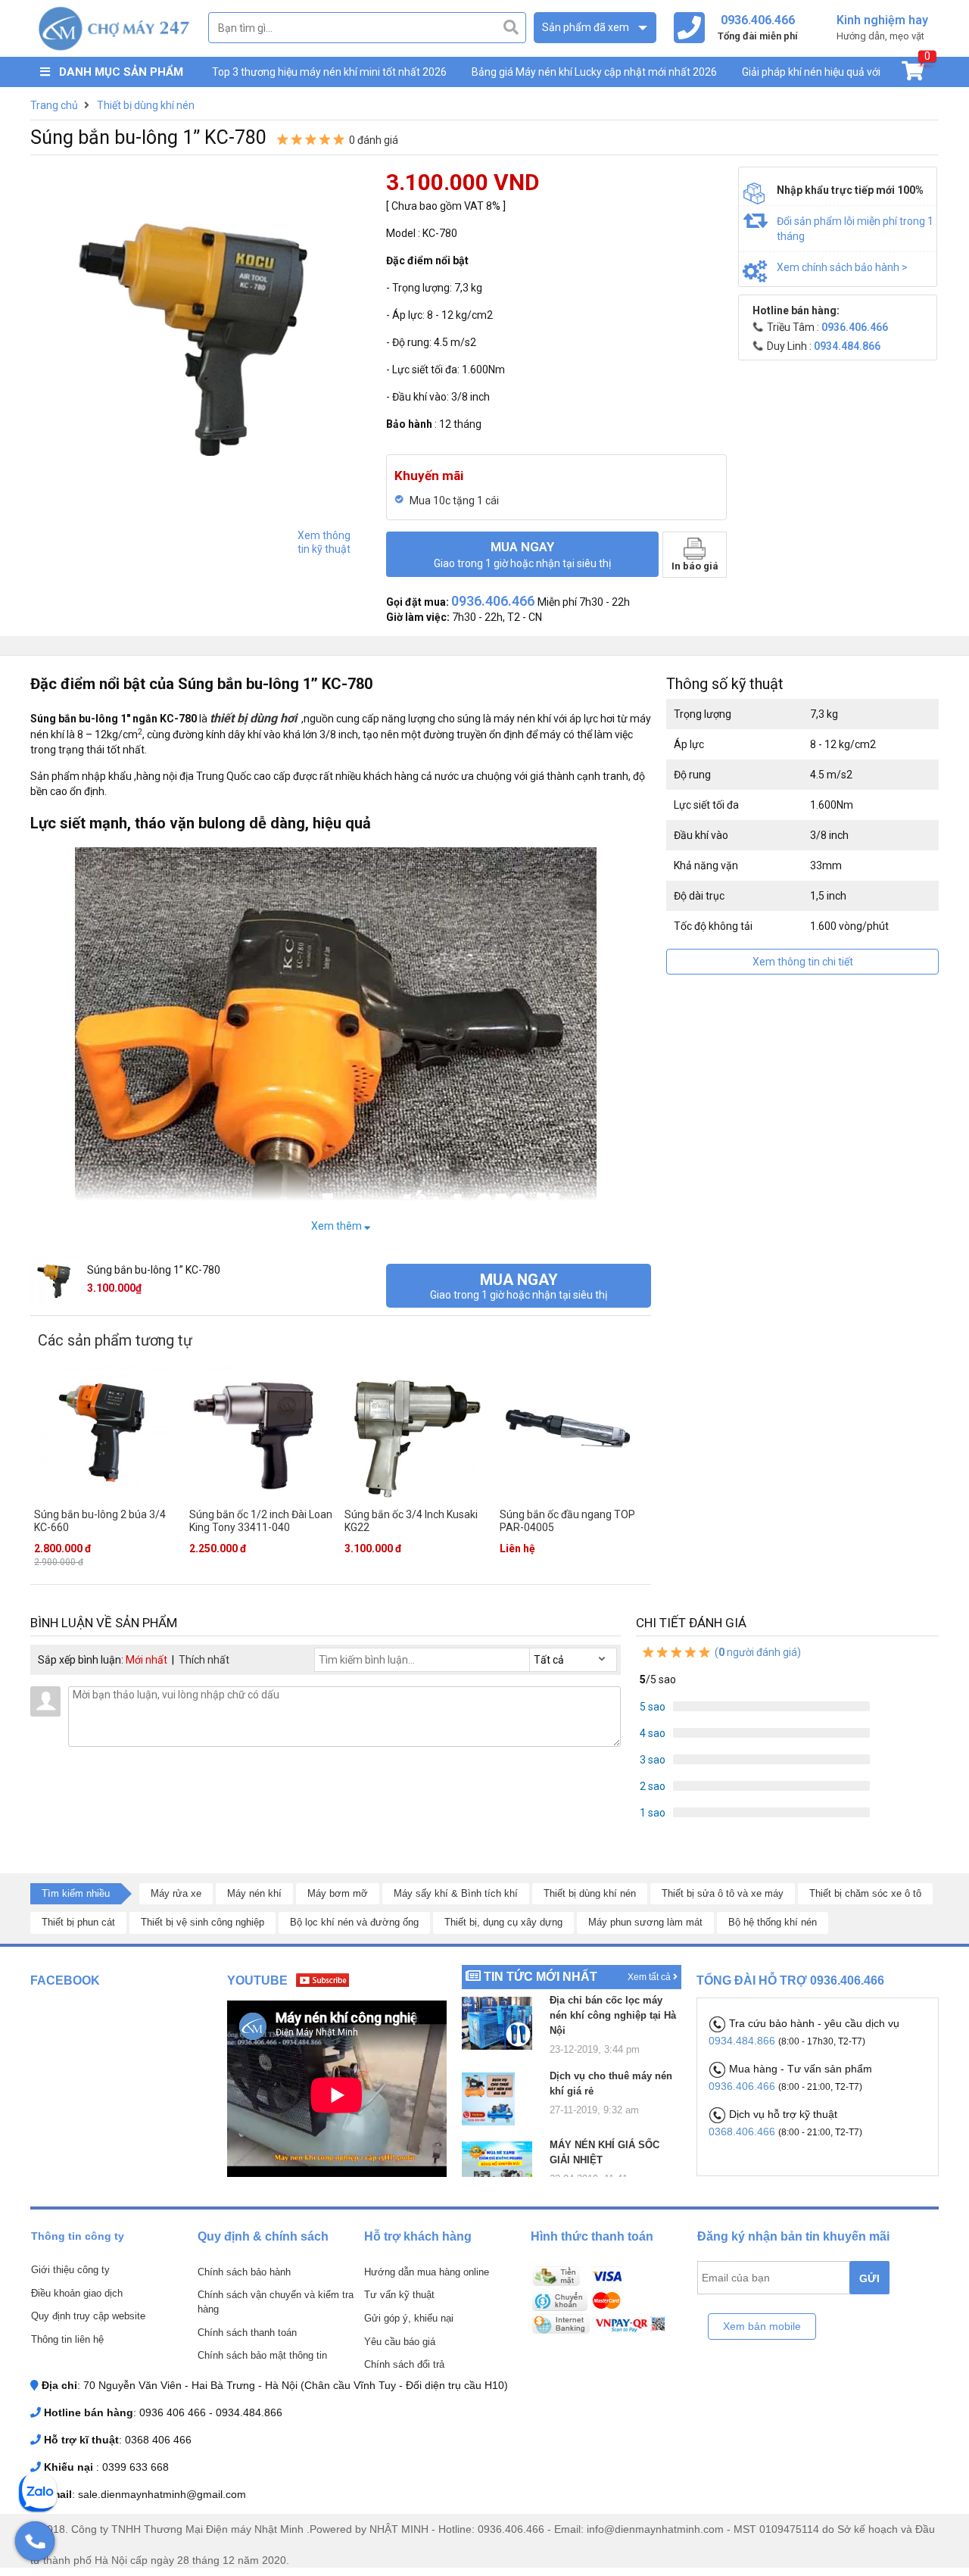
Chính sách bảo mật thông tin (262, 2355)
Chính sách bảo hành (244, 2272)
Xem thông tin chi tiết (803, 962)
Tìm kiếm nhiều (76, 1893)
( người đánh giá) (757, 1652)
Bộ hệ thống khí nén (773, 1922)
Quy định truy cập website (88, 2316)
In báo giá (695, 566)
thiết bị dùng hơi (253, 718)
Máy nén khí (254, 1893)
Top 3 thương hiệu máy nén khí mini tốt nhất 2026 (329, 72)
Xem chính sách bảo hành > (842, 267)
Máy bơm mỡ (338, 1893)
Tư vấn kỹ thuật (399, 2295)
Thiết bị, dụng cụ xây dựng (503, 1922)
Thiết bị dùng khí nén (590, 1893)
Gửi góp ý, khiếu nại (409, 2318)
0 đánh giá (374, 140)
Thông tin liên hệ (67, 2339)
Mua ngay (522, 554)
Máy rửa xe (176, 1893)
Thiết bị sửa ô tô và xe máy (723, 1893)
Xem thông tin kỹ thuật (324, 542)
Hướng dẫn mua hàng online (427, 2272)
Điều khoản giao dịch (77, 2293)
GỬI (869, 2278)
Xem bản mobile (762, 2326)
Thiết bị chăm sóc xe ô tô (865, 1893)
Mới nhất (146, 1660)
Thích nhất (204, 1660)
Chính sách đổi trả (404, 2364)
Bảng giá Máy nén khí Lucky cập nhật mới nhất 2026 (594, 72)
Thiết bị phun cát (78, 1922)
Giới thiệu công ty (70, 2270)
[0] (913, 74)
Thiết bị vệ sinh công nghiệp (203, 1922)
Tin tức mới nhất (541, 1977)
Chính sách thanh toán (247, 2333)
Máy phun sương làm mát (645, 1922)
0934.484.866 (743, 2041)
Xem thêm (338, 1226)
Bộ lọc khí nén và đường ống (354, 1922)
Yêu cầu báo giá (400, 2342)
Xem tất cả (650, 1977)
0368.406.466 (743, 2132)
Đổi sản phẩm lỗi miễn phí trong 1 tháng (855, 229)
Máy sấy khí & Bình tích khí (456, 1893)
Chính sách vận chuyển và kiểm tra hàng (276, 2302)
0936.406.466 (743, 2086)
